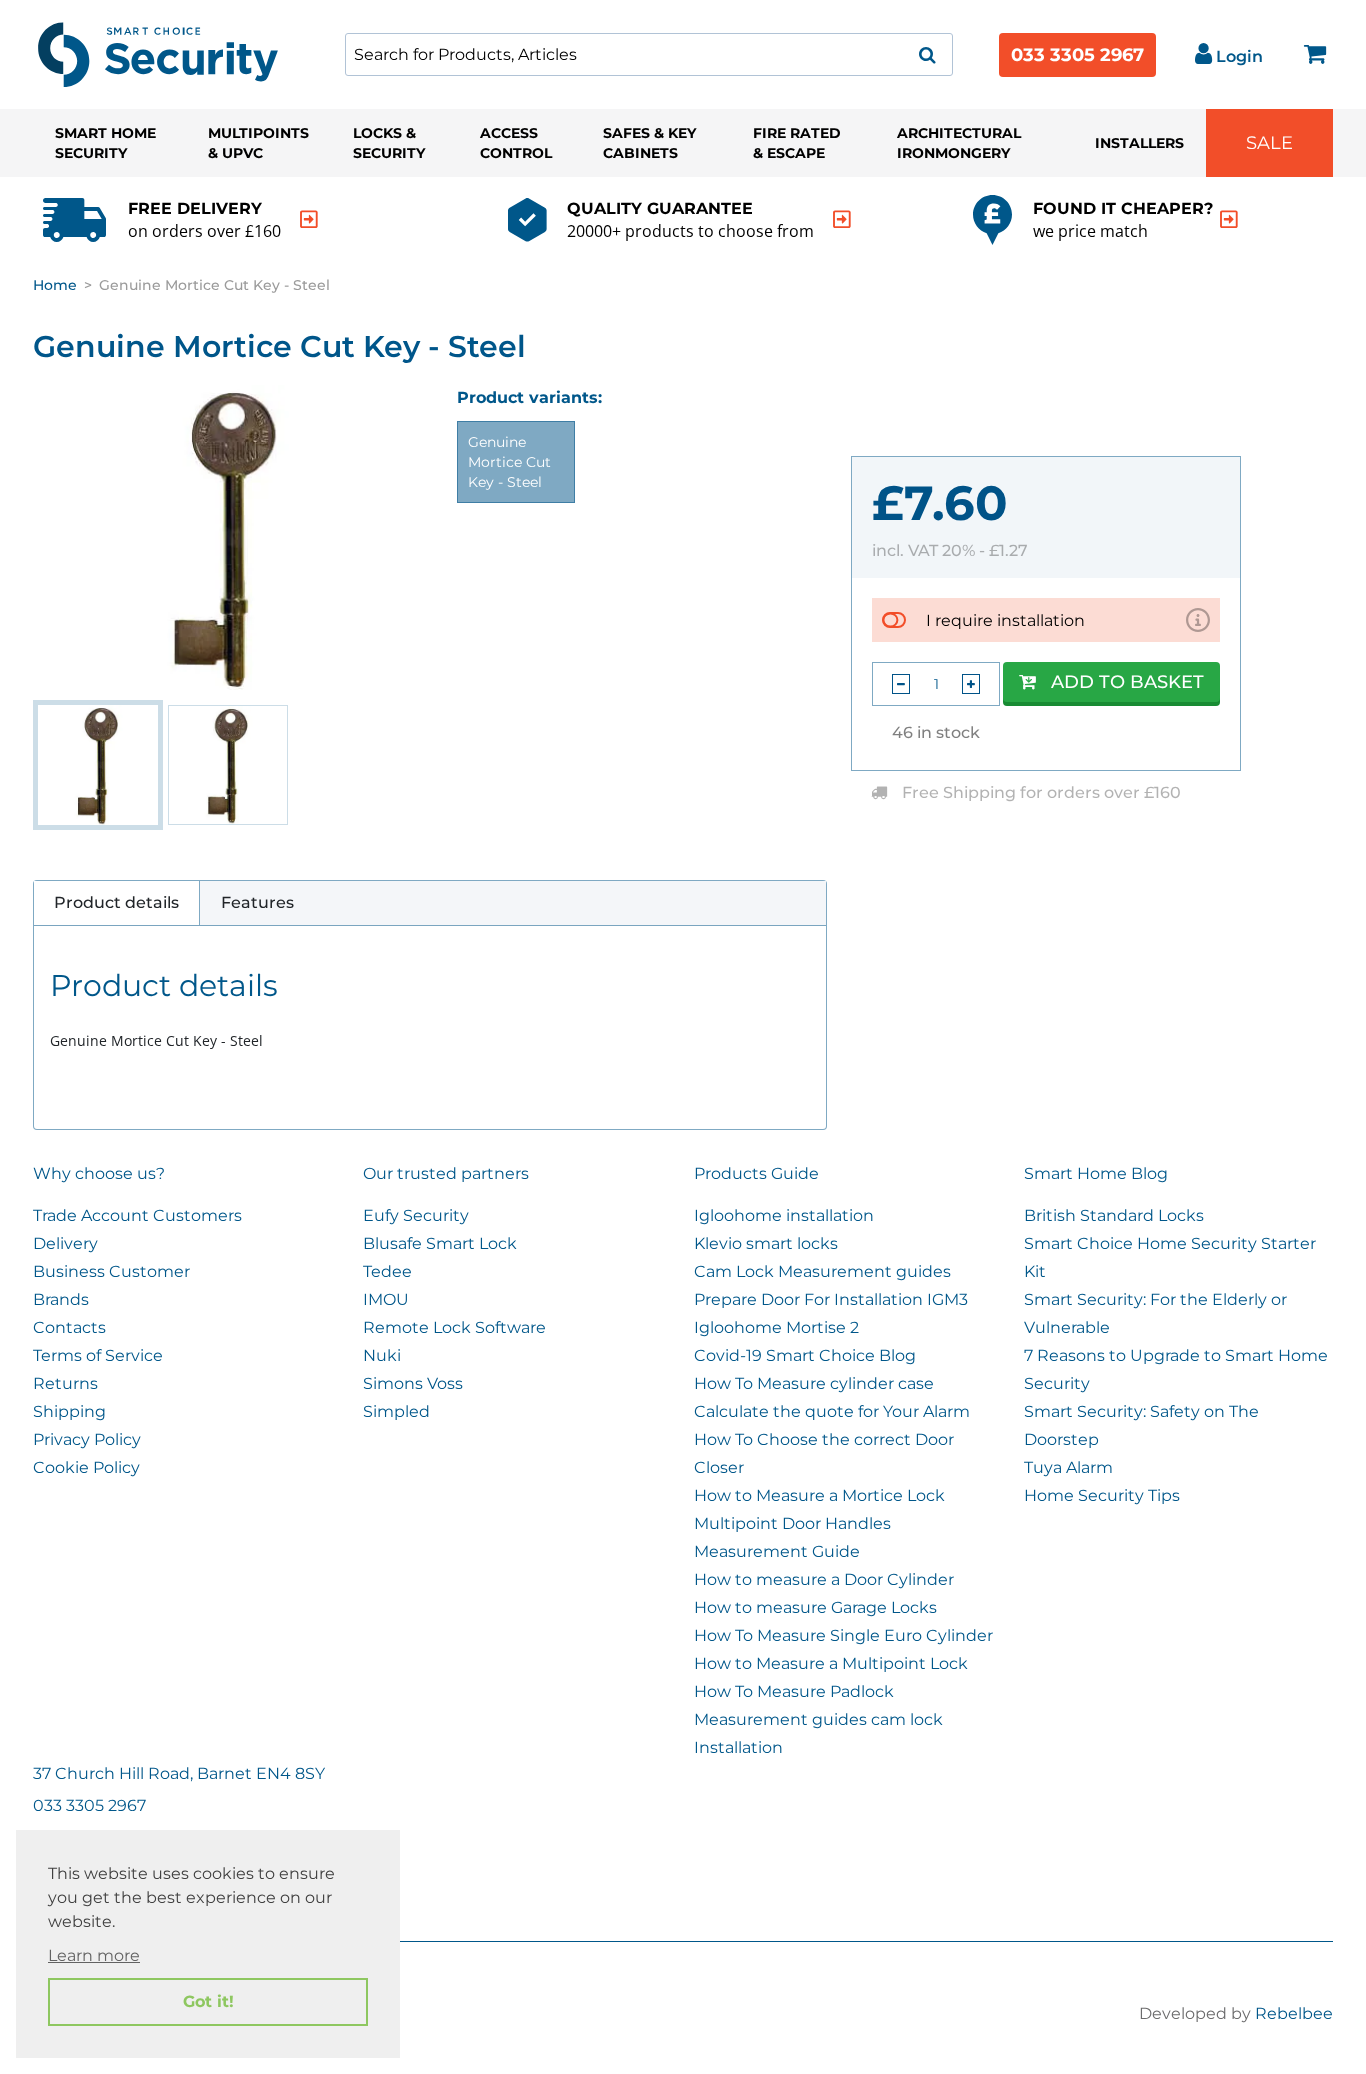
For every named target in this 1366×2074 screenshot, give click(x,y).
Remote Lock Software (454, 1327)
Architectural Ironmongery (959, 143)
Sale (1269, 143)
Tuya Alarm (1068, 1467)
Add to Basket (1127, 682)
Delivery (65, 1243)
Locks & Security (389, 143)
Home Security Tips (1102, 1495)
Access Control (516, 143)
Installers (1139, 143)
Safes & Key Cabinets (649, 143)
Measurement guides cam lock (818, 1719)
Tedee (387, 1271)
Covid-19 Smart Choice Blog (805, 1355)
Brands (61, 1299)
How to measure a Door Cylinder (824, 1579)
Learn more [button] (94, 1955)
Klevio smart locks (766, 1243)
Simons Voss (413, 1383)
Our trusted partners (446, 1173)
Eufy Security (416, 1215)
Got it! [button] (208, 2001)
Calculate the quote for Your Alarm (832, 1411)
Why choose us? (99, 1173)
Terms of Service (98, 1355)
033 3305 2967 (1077, 55)
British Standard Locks (1114, 1215)
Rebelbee (1294, 2013)
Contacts (69, 1327)
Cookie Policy (86, 1467)
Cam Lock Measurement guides (822, 1271)
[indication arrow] (309, 219)
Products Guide (756, 1173)
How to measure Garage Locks (815, 1607)
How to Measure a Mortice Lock (819, 1495)
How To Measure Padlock (794, 1691)
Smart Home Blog (1096, 1173)
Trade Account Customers (137, 1215)
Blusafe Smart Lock (440, 1243)
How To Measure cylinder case (814, 1383)
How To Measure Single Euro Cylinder (843, 1635)
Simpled (396, 1411)
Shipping (69, 1411)
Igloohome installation (784, 1215)
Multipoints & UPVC (258, 143)
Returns (65, 1383)
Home (55, 285)
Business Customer (111, 1271)
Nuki (382, 1355)
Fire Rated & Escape (797, 143)
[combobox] (649, 54)
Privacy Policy (87, 1439)
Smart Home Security (105, 143)
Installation (738, 1747)
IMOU (386, 1299)
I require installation (1005, 620)
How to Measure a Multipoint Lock (831, 1663)
